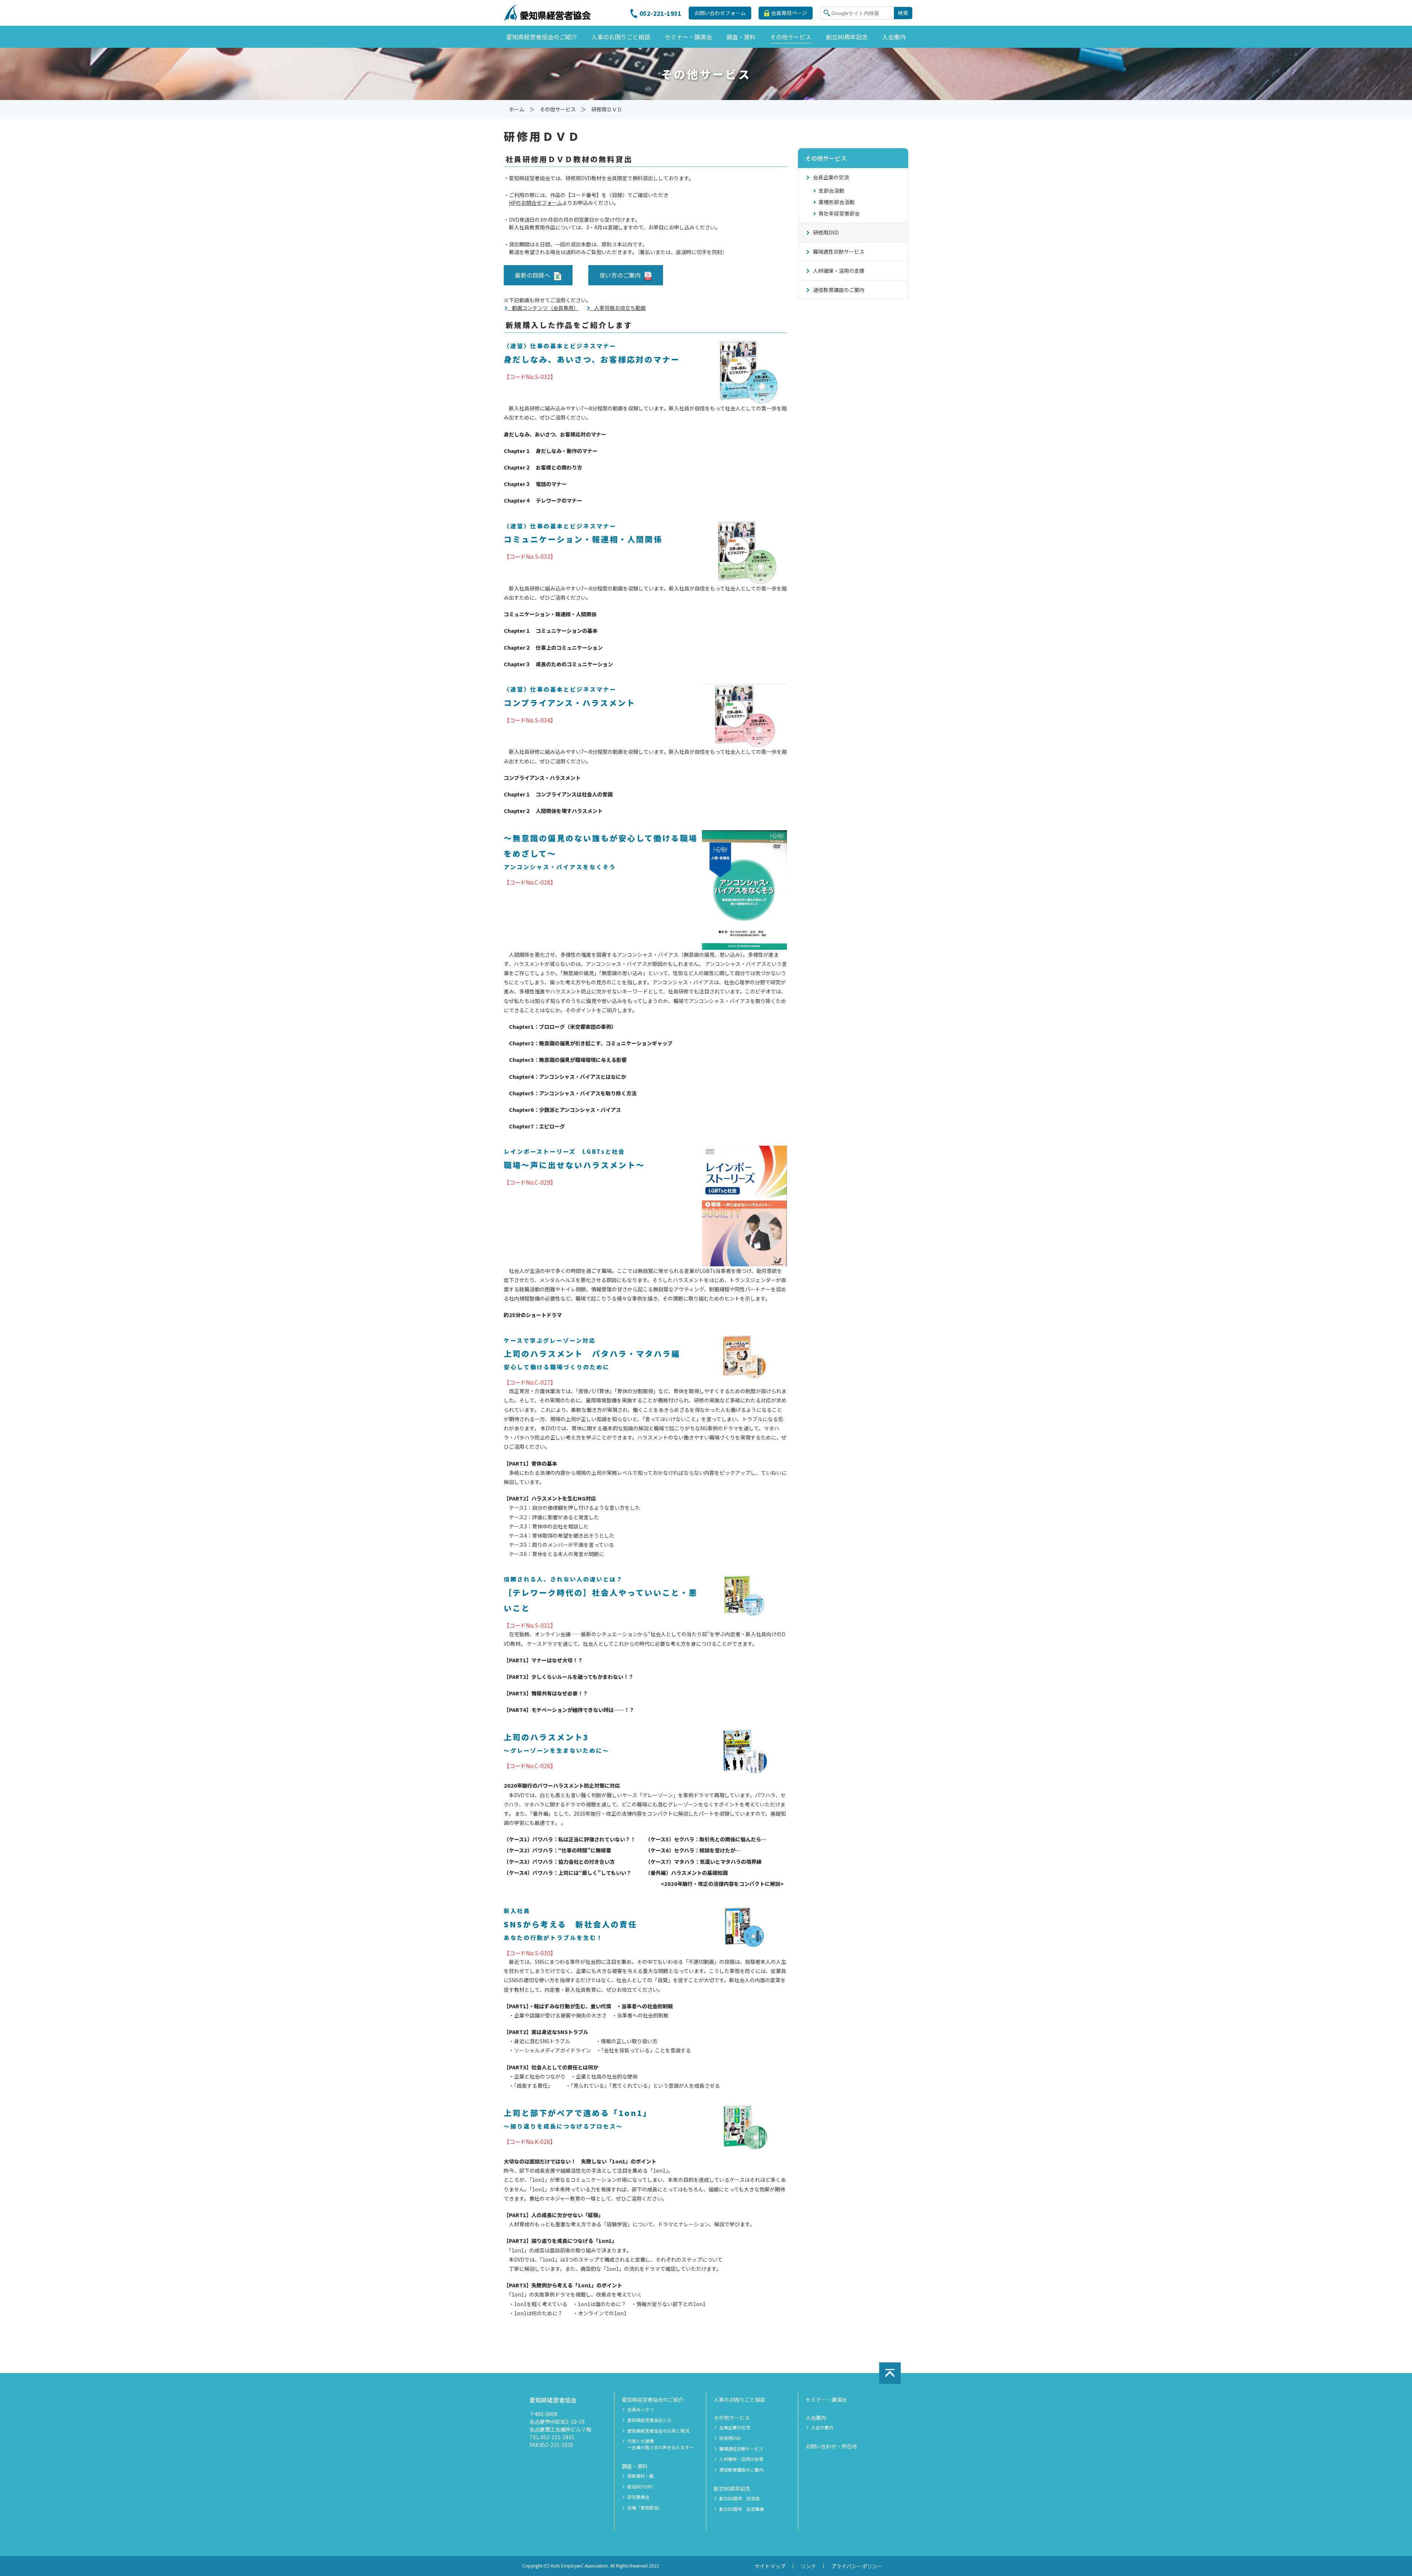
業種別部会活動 (837, 202)
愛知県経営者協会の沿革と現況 (658, 2431)
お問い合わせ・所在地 (831, 2446)
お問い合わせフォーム (720, 13)
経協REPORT (640, 2487)
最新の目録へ (532, 275)
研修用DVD (826, 232)
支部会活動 (831, 190)
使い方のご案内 (620, 275)
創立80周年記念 (732, 2488)
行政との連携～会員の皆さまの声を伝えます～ (660, 2444)
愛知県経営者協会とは (649, 2420)
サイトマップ (770, 2566)
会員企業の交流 (831, 177)
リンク (808, 2566)
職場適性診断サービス (839, 251)
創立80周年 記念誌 (739, 2498)
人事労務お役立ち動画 (617, 308)
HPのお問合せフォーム (536, 203)
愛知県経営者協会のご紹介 (653, 2400)
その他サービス (558, 109)
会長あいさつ (641, 2409)
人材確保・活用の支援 (839, 271)
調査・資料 (635, 2466)
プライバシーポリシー (857, 2566)
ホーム (517, 109)
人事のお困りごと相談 (739, 2400)
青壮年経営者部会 (839, 213)
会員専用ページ (789, 13)
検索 (903, 13)
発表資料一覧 (641, 2476)
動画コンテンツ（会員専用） (543, 308)
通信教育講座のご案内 (839, 290)
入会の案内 (822, 2427)
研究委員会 (638, 2497)
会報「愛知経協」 (645, 2508)
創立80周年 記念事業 (742, 2509)
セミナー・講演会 (826, 2400)
